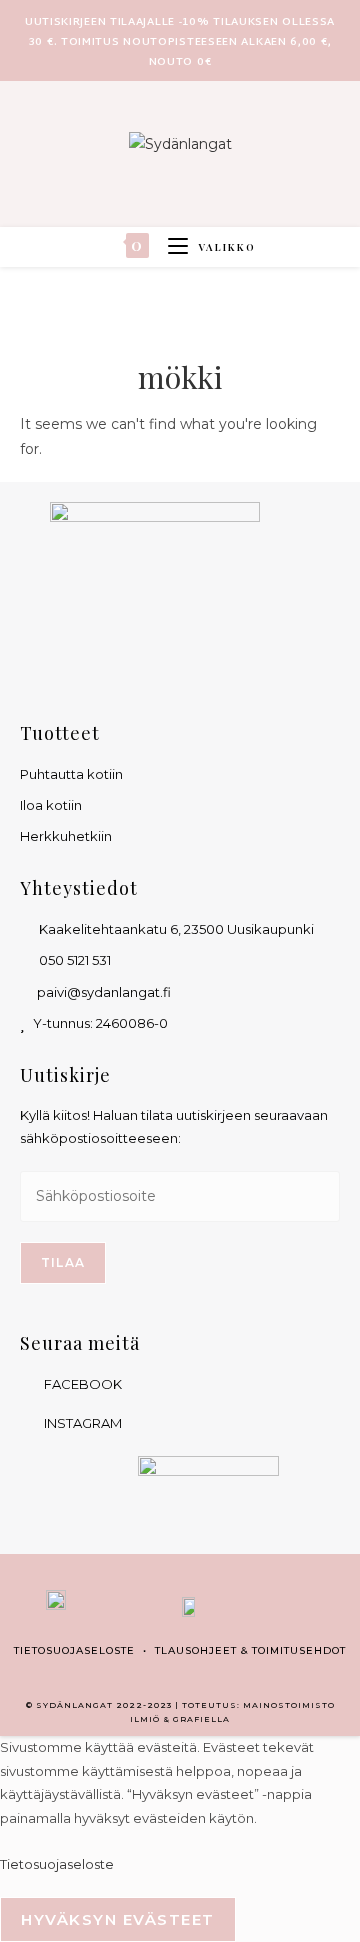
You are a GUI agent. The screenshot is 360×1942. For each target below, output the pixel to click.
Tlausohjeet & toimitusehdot (250, 1650)
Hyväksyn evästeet (118, 1919)
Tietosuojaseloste (74, 1650)
